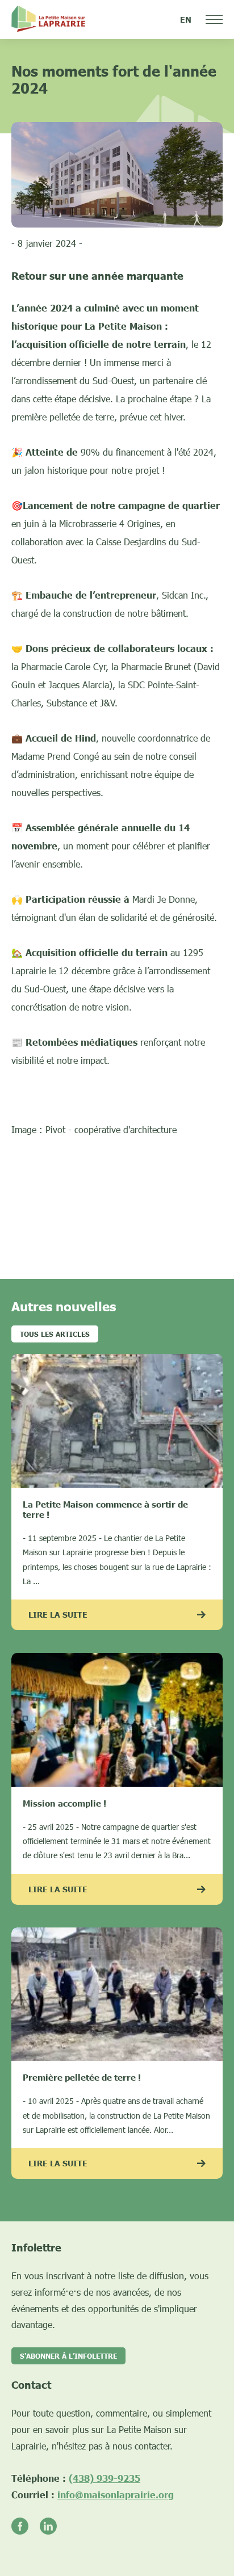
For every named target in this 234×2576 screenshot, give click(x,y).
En (186, 20)
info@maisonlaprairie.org (116, 2495)
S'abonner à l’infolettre (68, 2356)
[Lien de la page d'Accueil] (48, 20)
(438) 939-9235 (105, 2478)
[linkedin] (54, 2527)
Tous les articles (55, 1334)
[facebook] (26, 2527)
